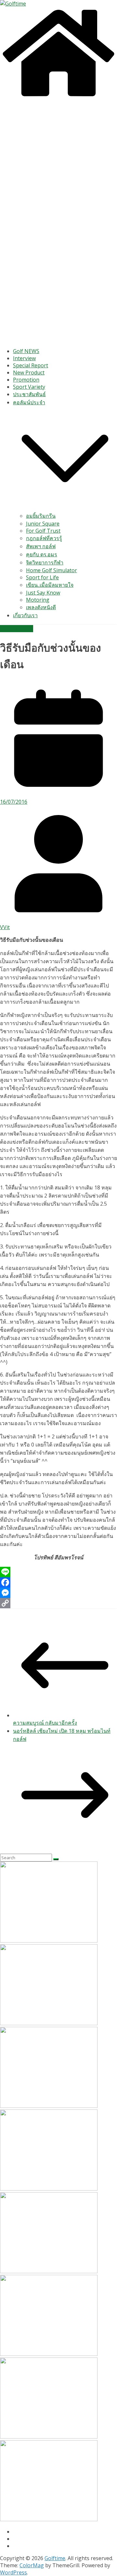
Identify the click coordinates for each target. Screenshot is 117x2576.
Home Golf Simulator (52, 570)
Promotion (26, 380)
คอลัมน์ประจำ (29, 402)
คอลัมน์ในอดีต (17, 629)
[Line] (58, 1572)
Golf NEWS (26, 351)
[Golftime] (58, 97)
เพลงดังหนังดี (41, 607)
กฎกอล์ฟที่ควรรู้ (44, 538)
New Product (29, 372)
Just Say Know (43, 593)
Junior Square (43, 524)
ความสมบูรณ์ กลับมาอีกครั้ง (45, 1723)
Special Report (31, 365)
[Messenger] (58, 1593)
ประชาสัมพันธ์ (29, 394)
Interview (24, 358)
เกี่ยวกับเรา (25, 615)
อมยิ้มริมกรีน (41, 516)
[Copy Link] (58, 1603)
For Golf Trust (43, 531)
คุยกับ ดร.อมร (42, 554)
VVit (5, 927)
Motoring (38, 600)
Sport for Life (42, 577)
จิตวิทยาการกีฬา (45, 562)
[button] (65, 508)
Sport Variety (29, 387)
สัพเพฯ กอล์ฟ (41, 546)
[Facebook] (58, 1582)
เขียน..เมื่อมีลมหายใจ (50, 585)
